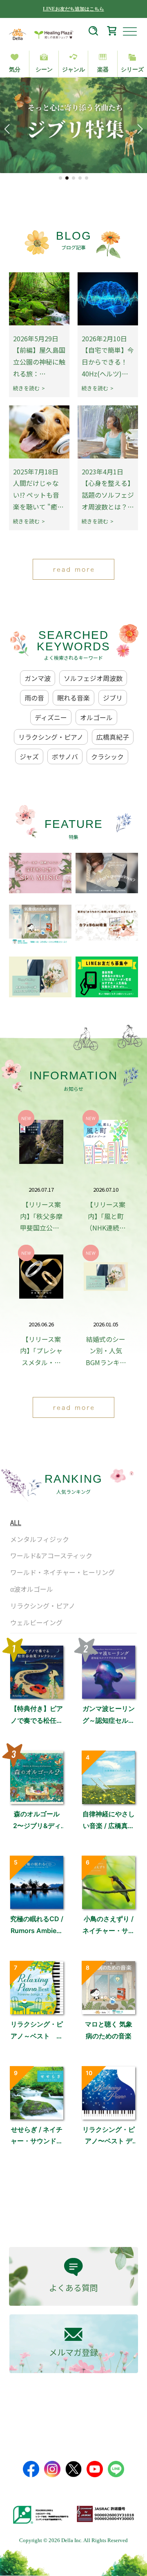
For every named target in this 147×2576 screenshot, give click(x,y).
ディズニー (51, 717)
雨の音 (34, 698)
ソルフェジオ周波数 (93, 678)
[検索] (93, 32)
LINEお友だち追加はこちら (73, 9)
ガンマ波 (38, 678)
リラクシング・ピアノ (51, 737)
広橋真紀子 (113, 737)
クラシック (107, 756)
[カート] (112, 32)
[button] (60, 178)
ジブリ (113, 698)
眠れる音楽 (73, 698)
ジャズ (29, 756)
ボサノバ (65, 756)
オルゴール (96, 717)
